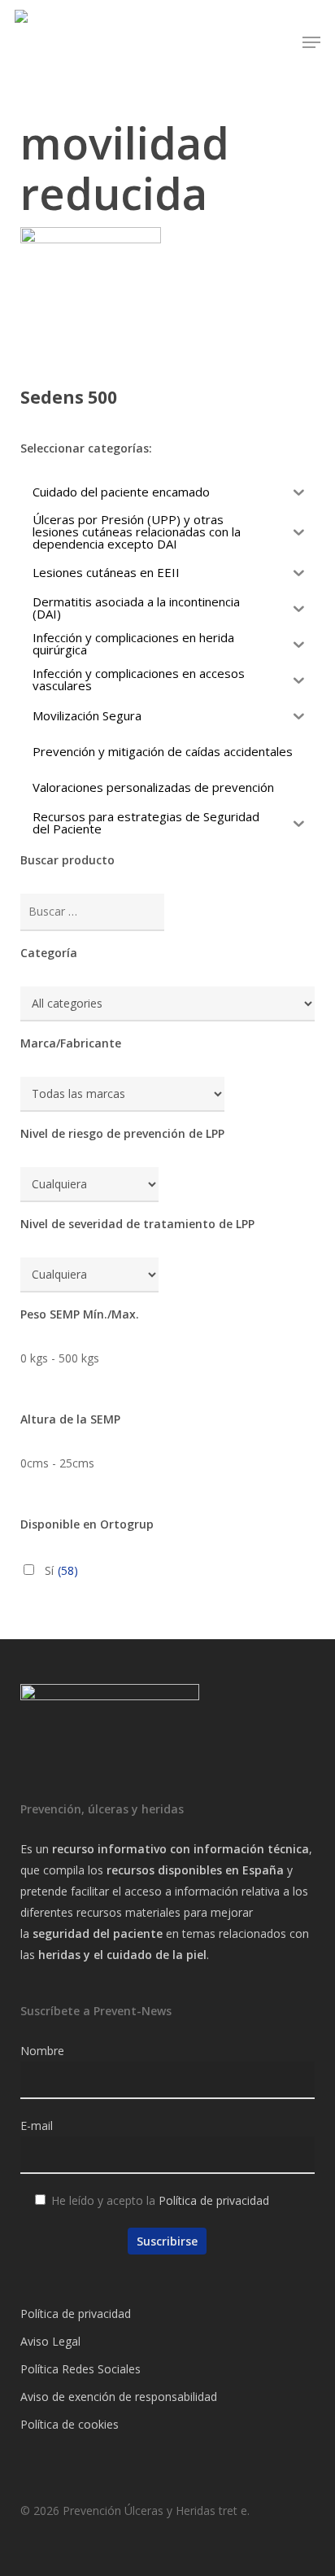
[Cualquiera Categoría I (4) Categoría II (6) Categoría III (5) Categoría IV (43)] (89, 1275)
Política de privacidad (214, 2200)
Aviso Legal (50, 2341)
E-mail (37, 2126)
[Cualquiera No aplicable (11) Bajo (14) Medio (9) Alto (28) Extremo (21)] (89, 1185)
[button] (311, 42)
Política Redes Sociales (80, 2369)
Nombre (42, 2051)
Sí (61, 1570)
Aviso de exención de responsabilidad (119, 2397)
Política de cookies (70, 2424)
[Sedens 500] (91, 297)
